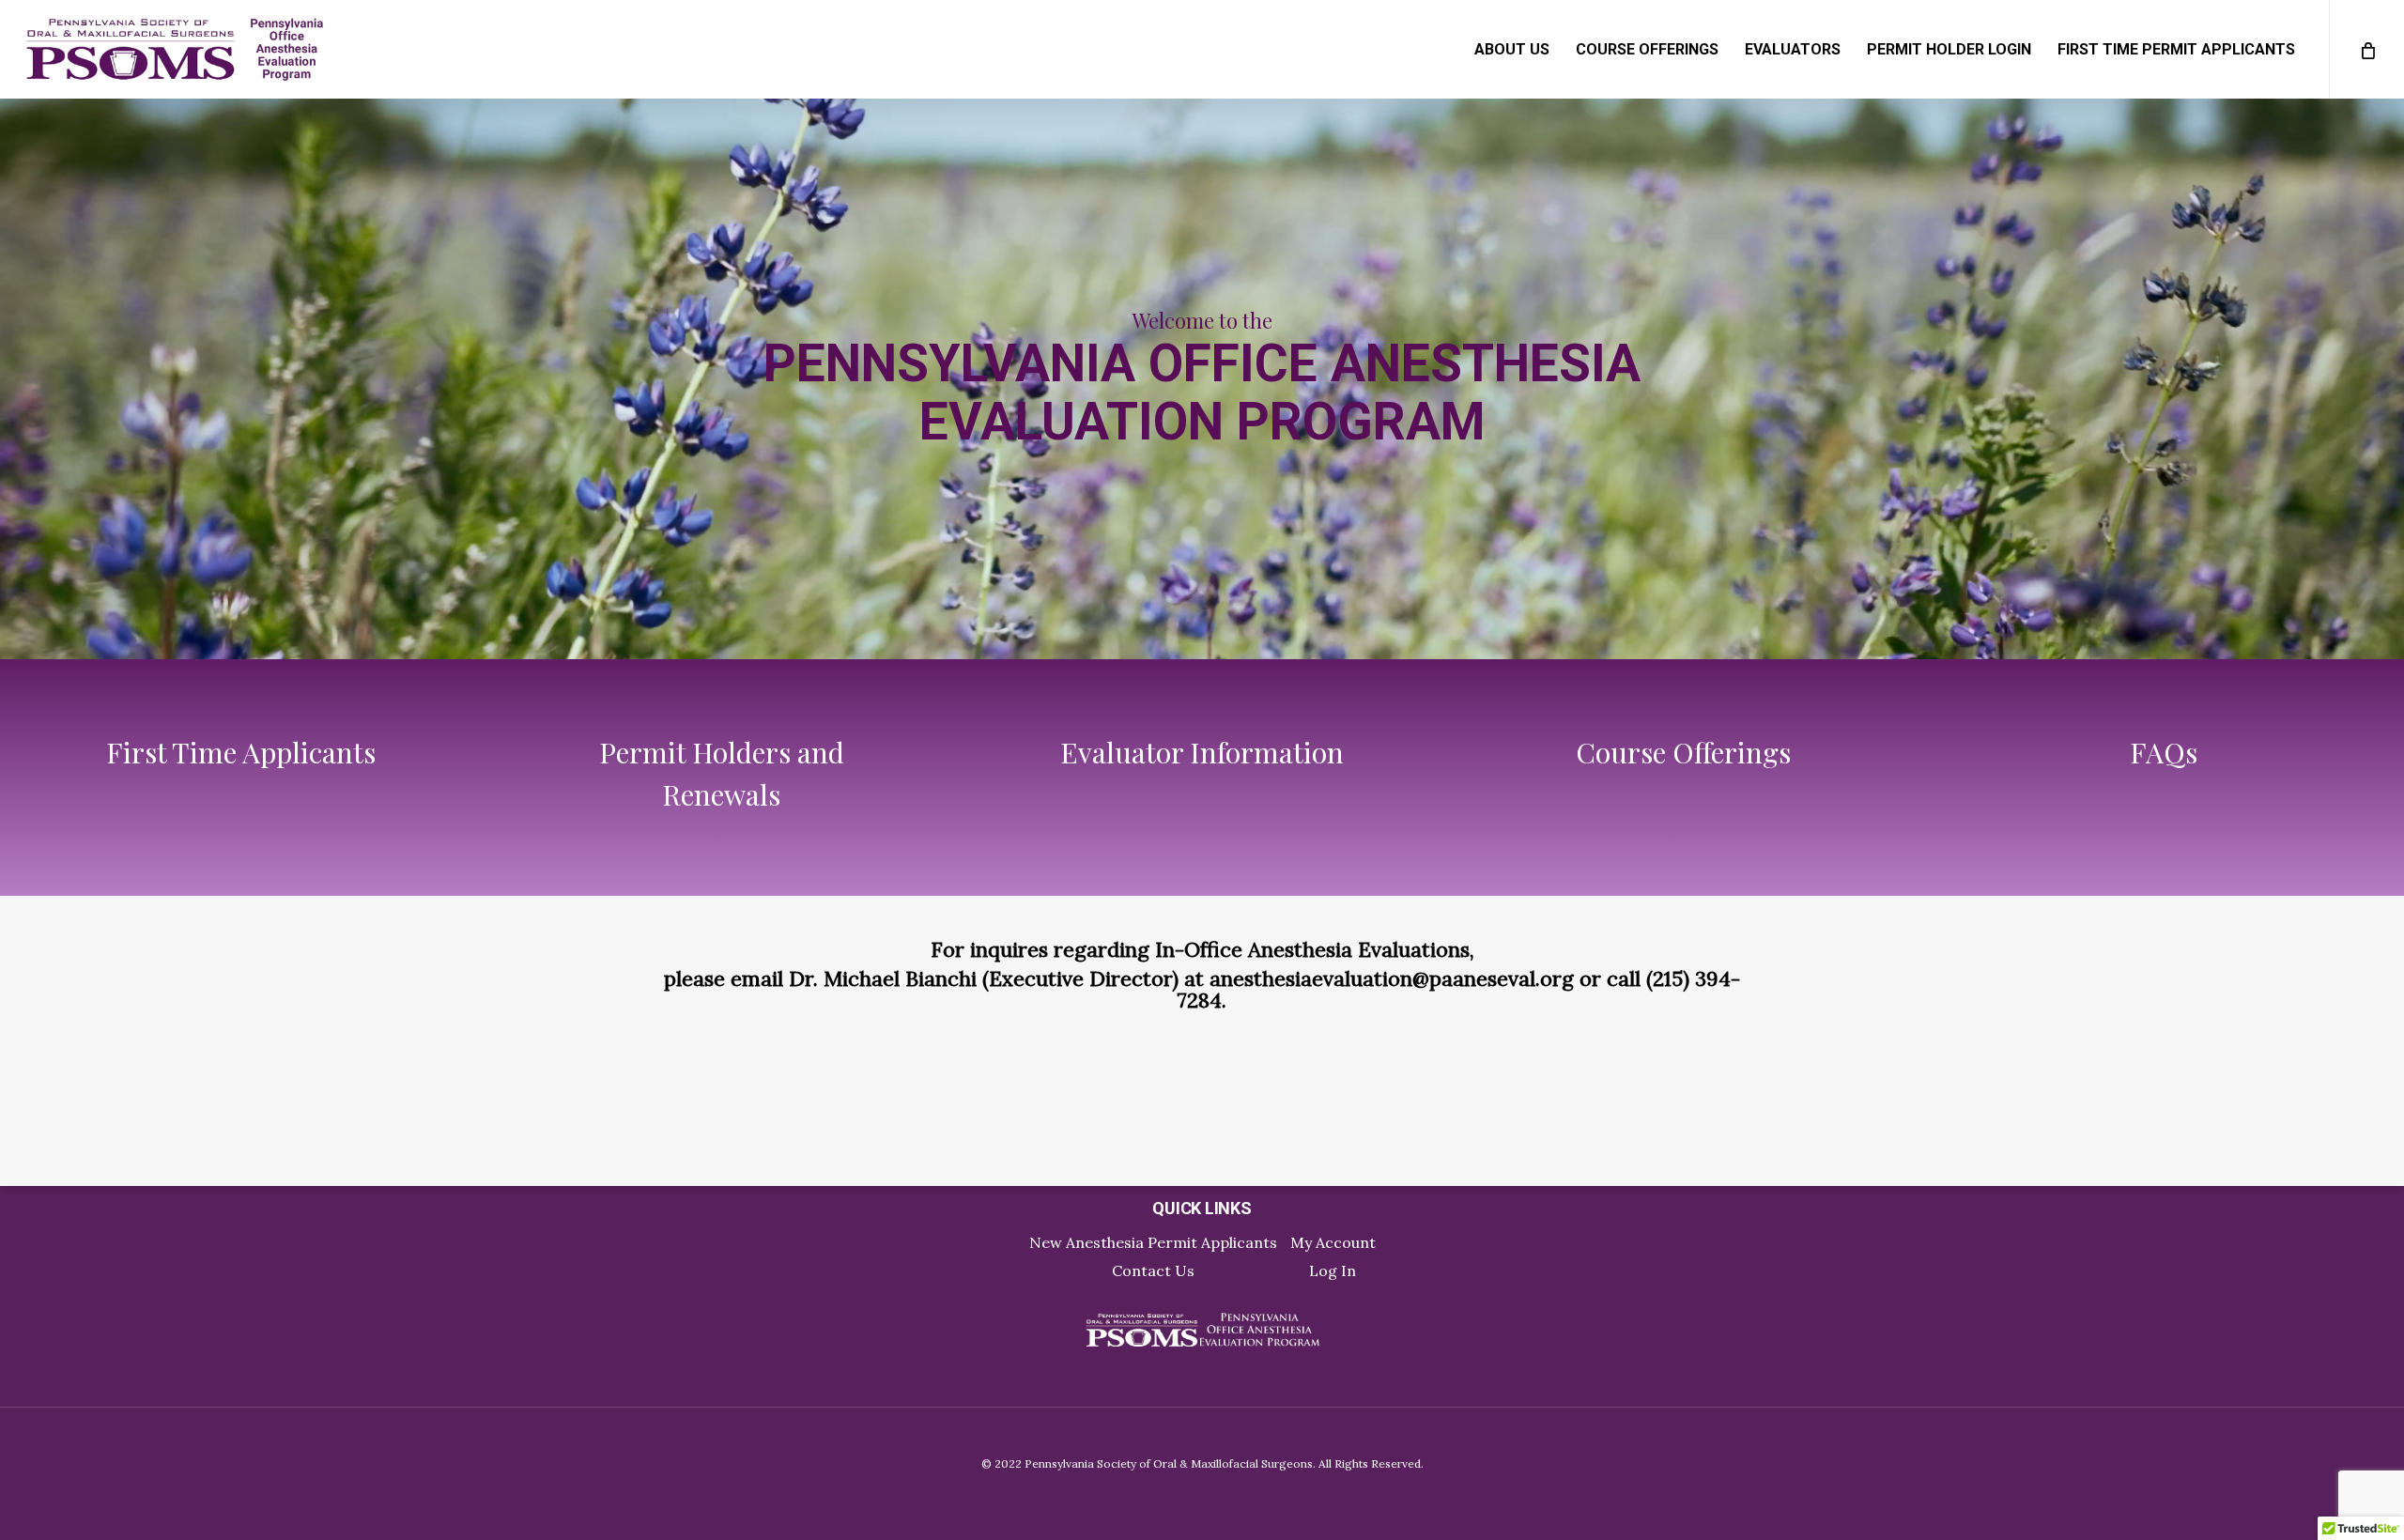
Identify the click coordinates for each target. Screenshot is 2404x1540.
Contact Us (1153, 1270)
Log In (1333, 1270)
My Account (1333, 1242)
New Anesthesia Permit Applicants (1153, 1242)
